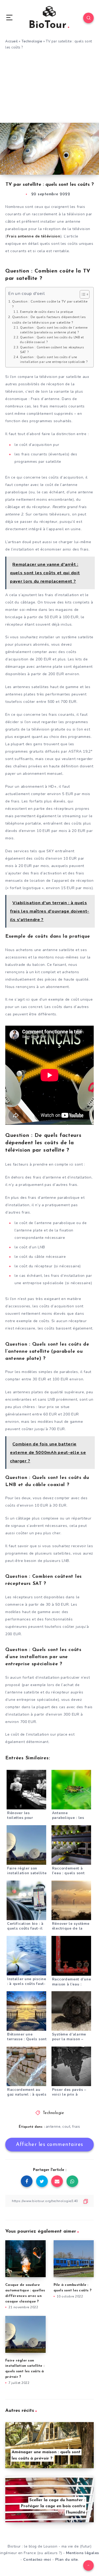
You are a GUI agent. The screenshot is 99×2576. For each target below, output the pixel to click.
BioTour (48, 25)
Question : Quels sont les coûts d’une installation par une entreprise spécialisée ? (54, 360)
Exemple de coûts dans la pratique (47, 312)
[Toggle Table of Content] (82, 294)
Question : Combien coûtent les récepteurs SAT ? (52, 350)
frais (76, 2127)
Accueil (12, 41)
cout (66, 2127)
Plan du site (67, 2560)
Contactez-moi (37, 2560)
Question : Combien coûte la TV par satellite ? (50, 304)
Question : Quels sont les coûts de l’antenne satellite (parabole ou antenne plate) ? (54, 330)
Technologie (32, 41)
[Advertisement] (49, 90)
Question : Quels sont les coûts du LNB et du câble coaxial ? (52, 340)
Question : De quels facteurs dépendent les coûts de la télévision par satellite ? (49, 320)
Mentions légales (82, 2553)
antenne (53, 2127)
